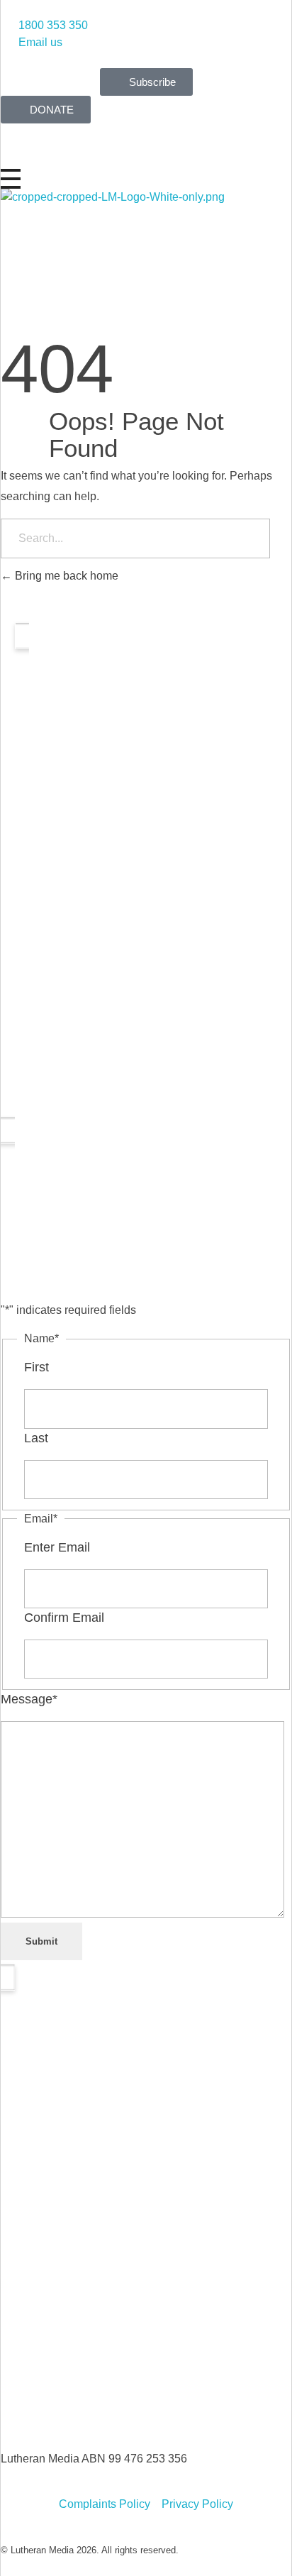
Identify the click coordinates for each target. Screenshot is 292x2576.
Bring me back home (65, 576)
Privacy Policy (197, 2504)
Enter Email (57, 1547)
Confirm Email (64, 1618)
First (36, 1367)
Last (36, 1438)
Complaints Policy (105, 2504)
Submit (41, 1941)
